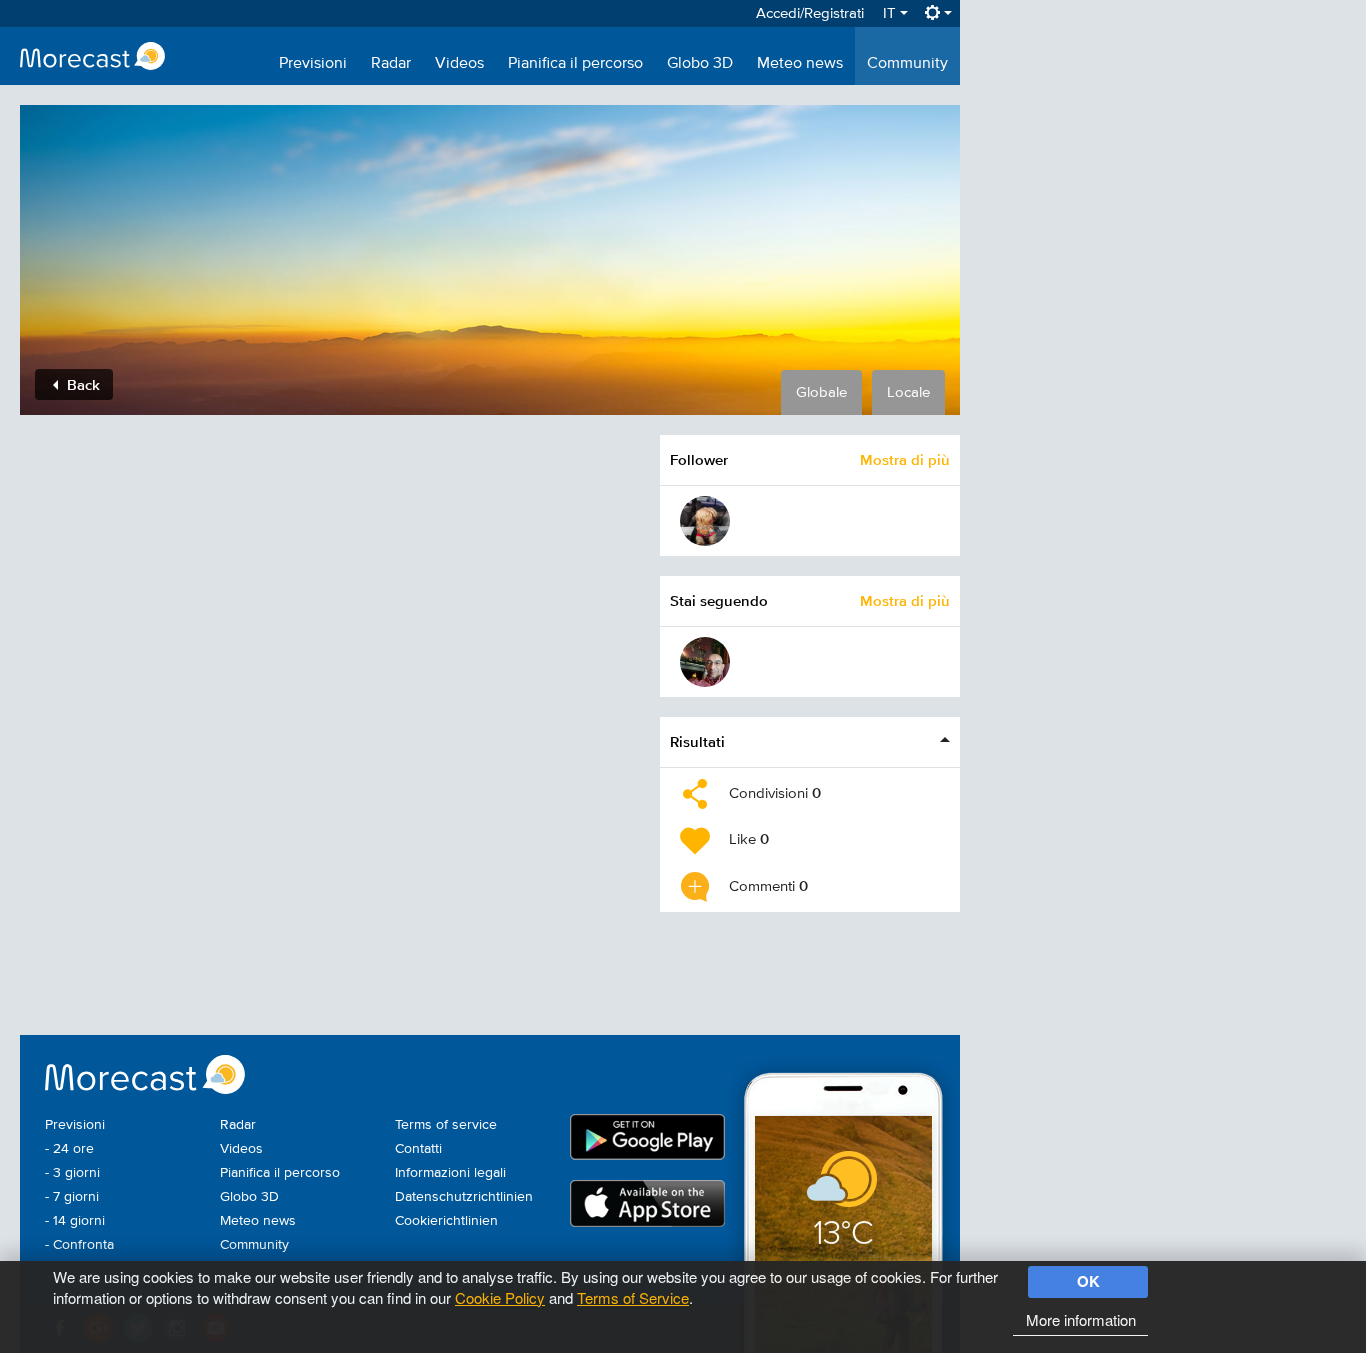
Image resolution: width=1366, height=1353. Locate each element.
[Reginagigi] (705, 521)
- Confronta (79, 1245)
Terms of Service (633, 1297)
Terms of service (446, 1125)
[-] (705, 662)
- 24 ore (69, 1149)
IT (891, 13)
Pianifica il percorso (575, 64)
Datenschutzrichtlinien (464, 1197)
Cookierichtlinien (446, 1221)
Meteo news (800, 64)
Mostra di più (905, 459)
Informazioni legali (450, 1173)
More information (1081, 1319)
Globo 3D (700, 64)
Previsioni (313, 64)
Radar (391, 64)
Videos (459, 64)
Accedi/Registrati (810, 13)
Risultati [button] (697, 741)
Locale (908, 392)
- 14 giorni (75, 1221)
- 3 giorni (72, 1173)
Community (907, 64)
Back (81, 384)
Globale (821, 392)
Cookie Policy (500, 1297)
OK (1088, 1281)
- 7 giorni (72, 1197)
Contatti (418, 1149)
